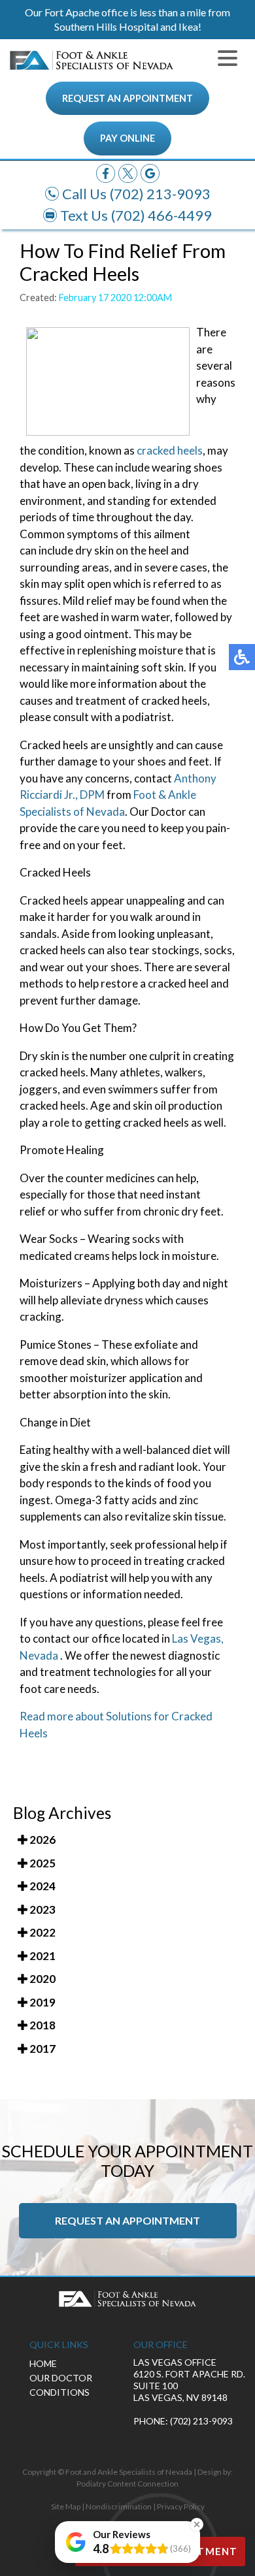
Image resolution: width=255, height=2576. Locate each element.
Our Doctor (61, 2378)
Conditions (59, 2392)
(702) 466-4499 (161, 215)
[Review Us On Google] (150, 172)
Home (43, 2363)
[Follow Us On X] (128, 172)
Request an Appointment (127, 98)
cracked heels (170, 450)
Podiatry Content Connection (127, 2484)
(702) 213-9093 (160, 194)
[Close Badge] (197, 2524)
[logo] (92, 60)
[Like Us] (106, 172)
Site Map (66, 2506)
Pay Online (127, 138)
